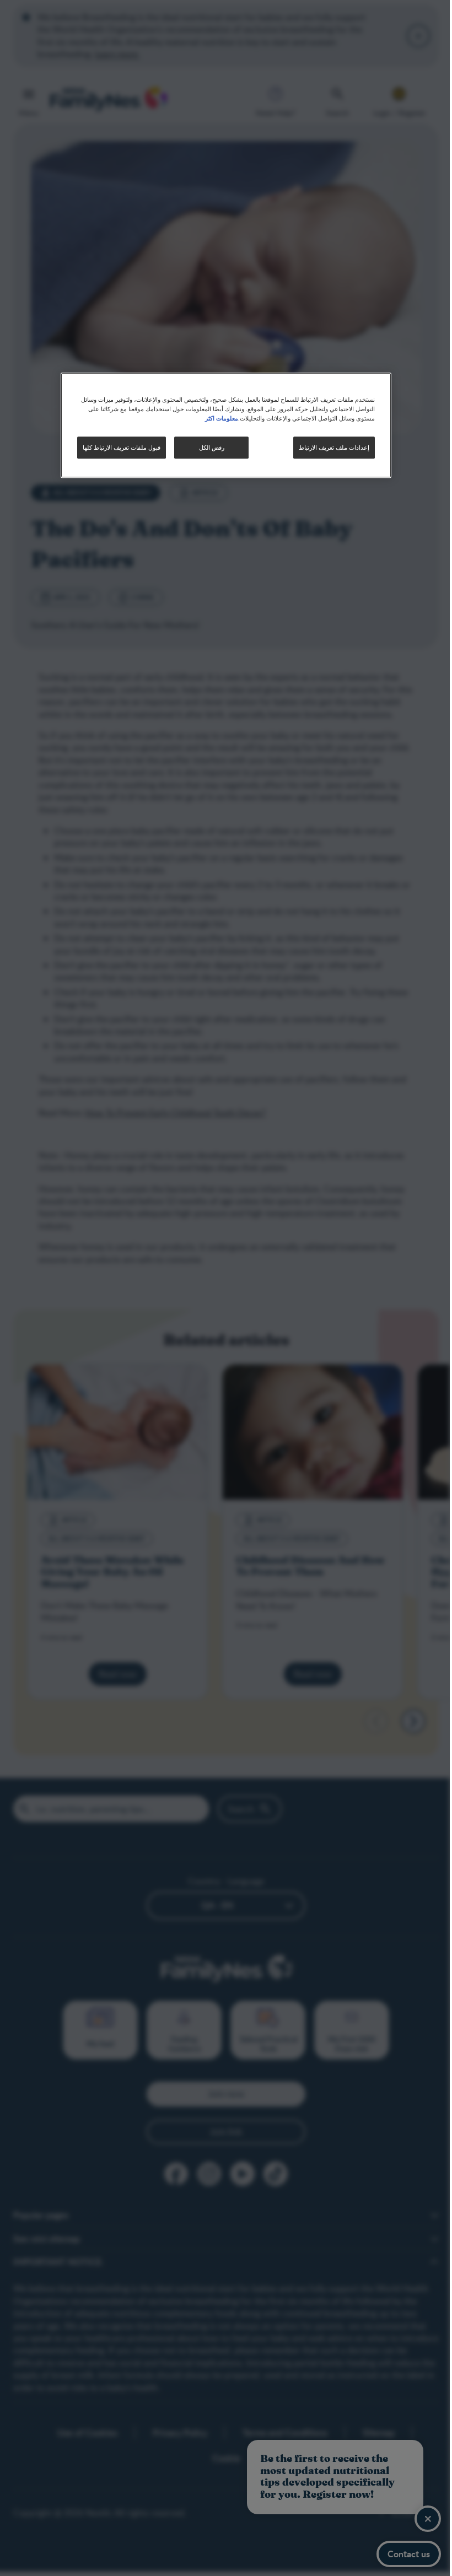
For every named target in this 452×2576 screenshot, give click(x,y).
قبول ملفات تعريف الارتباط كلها (118, 447)
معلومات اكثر (218, 418)
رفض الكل (207, 447)
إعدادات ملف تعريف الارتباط (330, 447)
